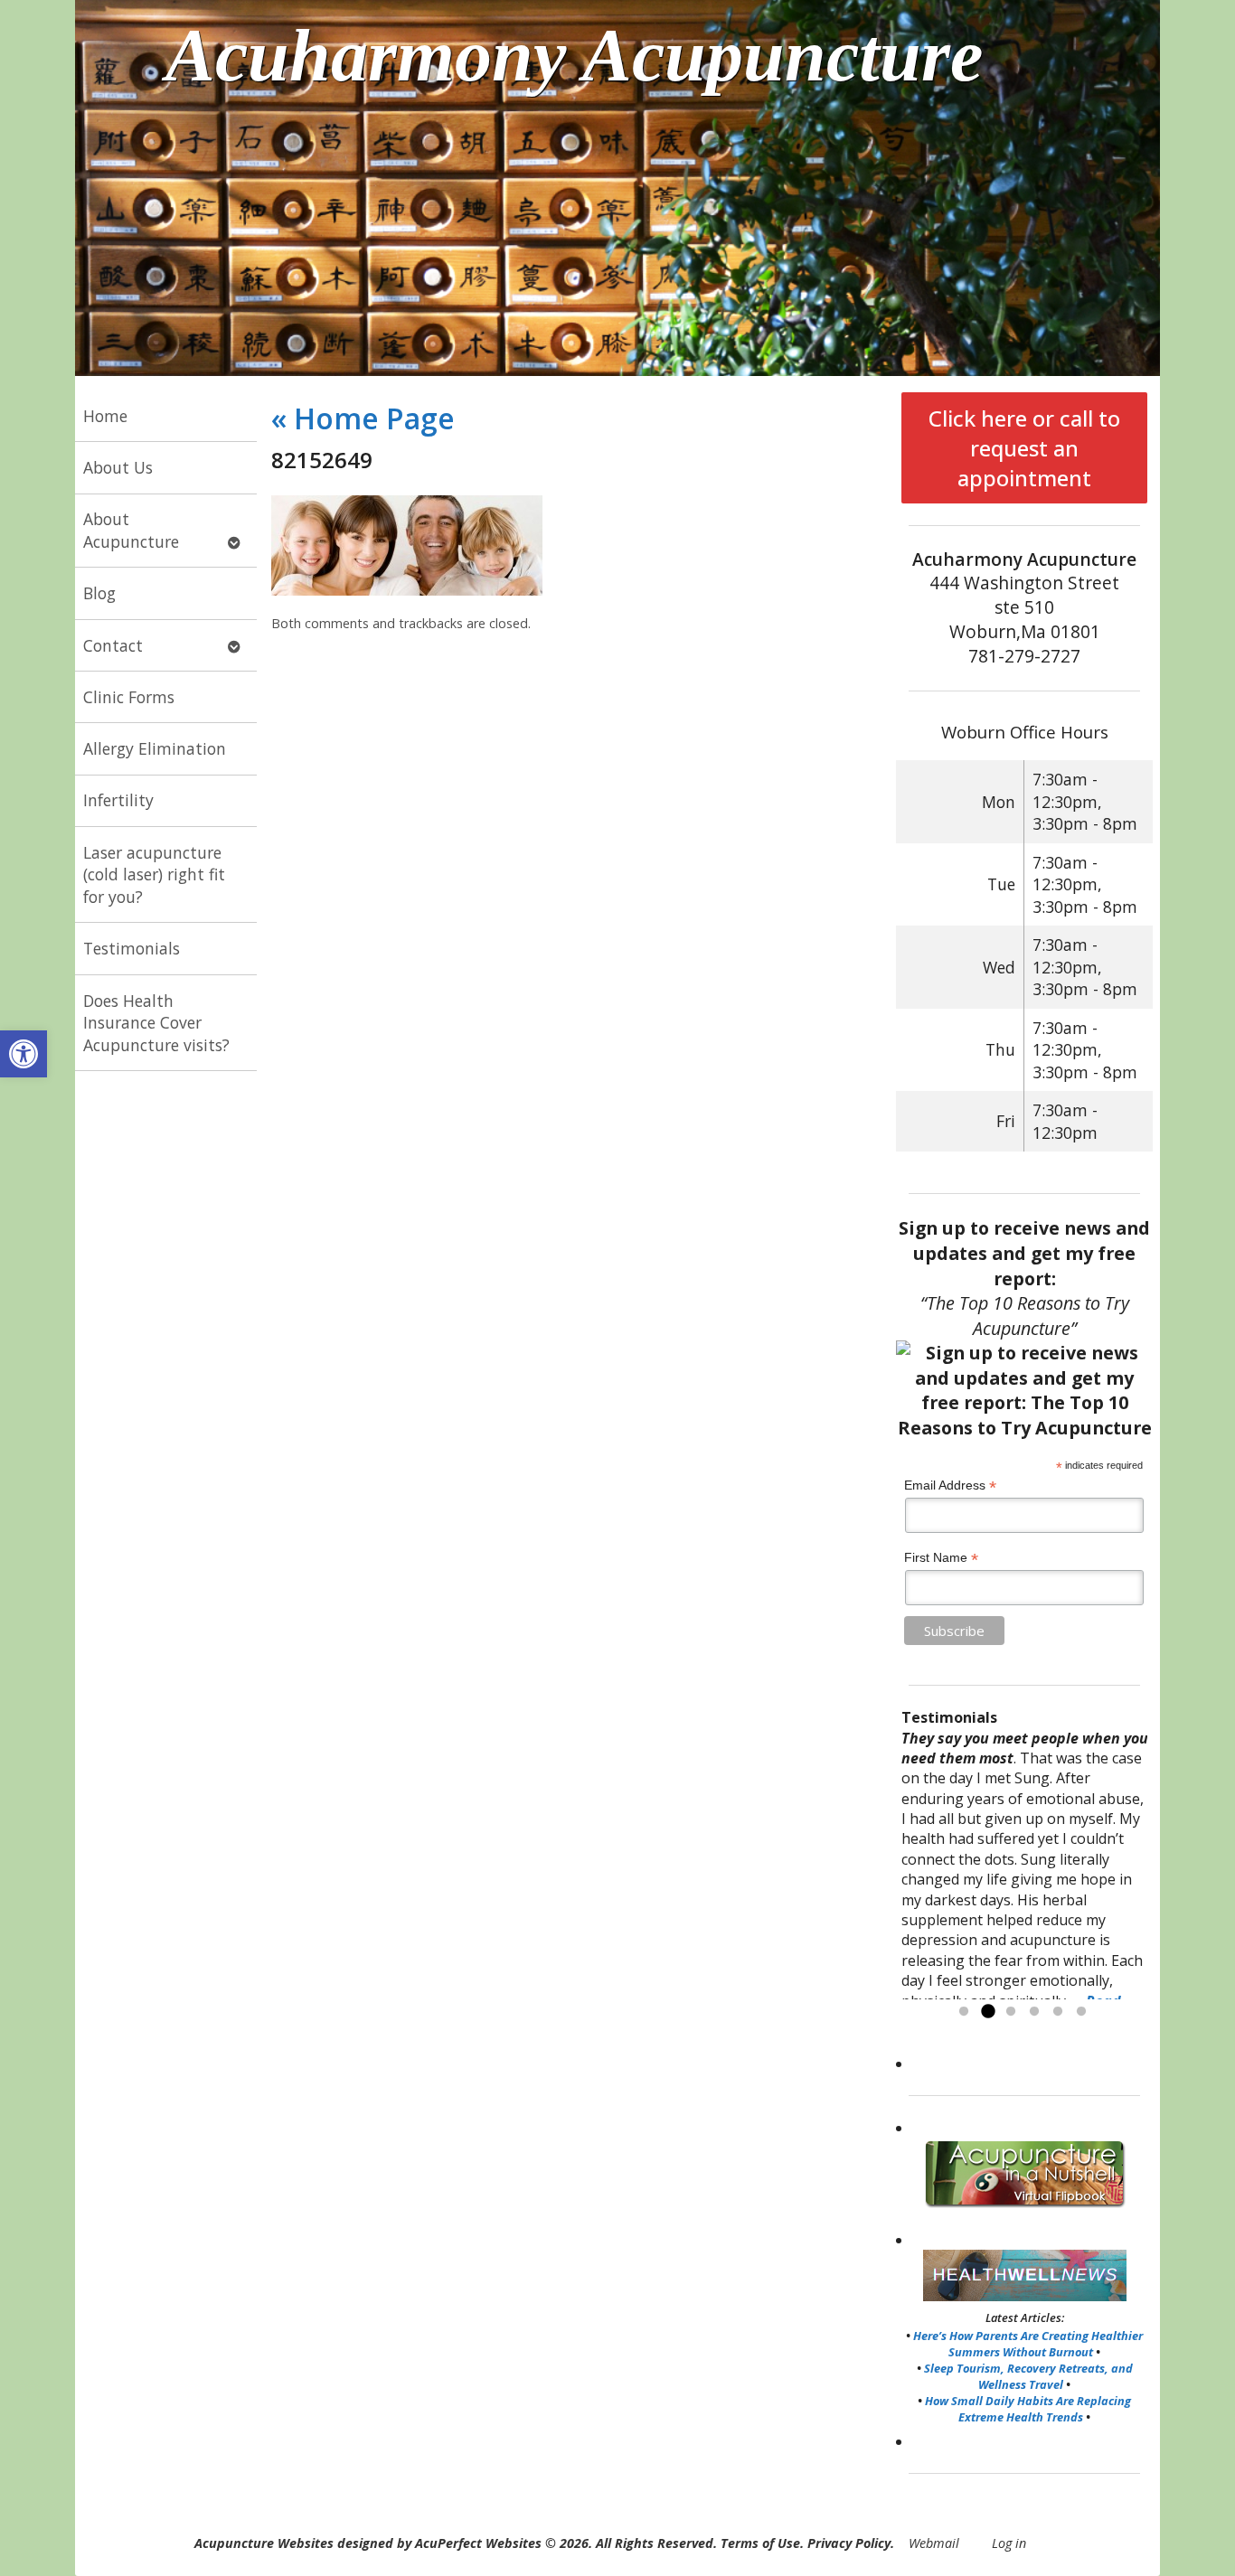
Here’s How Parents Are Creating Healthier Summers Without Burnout (1028, 2344)
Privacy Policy (849, 2543)
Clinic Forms (129, 697)
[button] (24, 1054)
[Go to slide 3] (1011, 2012)
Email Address (950, 1485)
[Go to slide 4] (1034, 2012)
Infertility (118, 800)
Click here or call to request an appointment (1024, 448)
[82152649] (407, 590)
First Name (941, 1558)
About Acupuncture (131, 530)
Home (105, 416)
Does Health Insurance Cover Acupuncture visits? (156, 1023)
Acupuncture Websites (264, 2543)
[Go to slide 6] (1081, 2012)
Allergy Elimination (155, 748)
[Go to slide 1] (964, 2012)
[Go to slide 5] (1058, 2012)
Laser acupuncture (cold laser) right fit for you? (154, 874)
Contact (113, 645)
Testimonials (132, 948)
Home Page (363, 418)
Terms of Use (760, 2543)
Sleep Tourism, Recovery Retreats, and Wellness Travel (1028, 2376)
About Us (118, 467)
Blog (99, 593)
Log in (1009, 2543)
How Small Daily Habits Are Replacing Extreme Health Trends (1028, 2409)
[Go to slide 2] (987, 2012)
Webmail (934, 2543)
